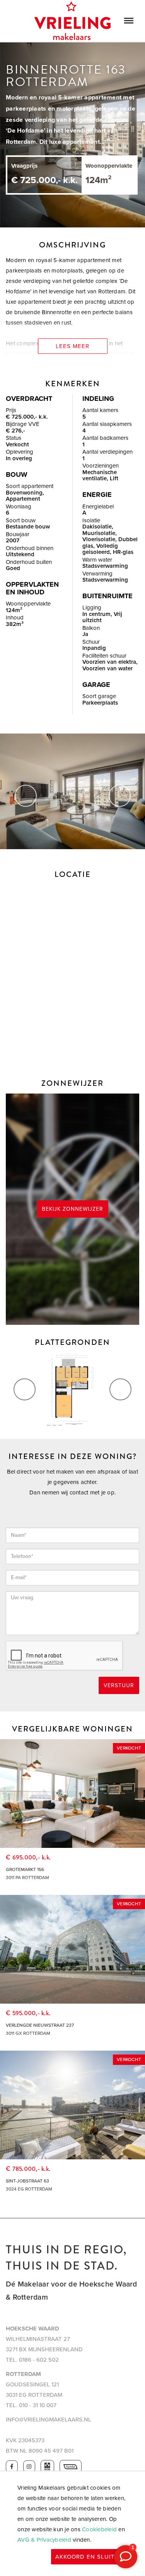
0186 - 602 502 (39, 2360)
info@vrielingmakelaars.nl (49, 2420)
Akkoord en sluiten (89, 2557)
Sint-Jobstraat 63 (27, 2181)
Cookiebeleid (99, 2529)
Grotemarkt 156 (25, 1869)
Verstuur (119, 1685)
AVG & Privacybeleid (44, 2540)
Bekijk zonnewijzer (72, 1209)
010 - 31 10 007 (38, 2405)
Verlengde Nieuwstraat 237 (40, 2025)
